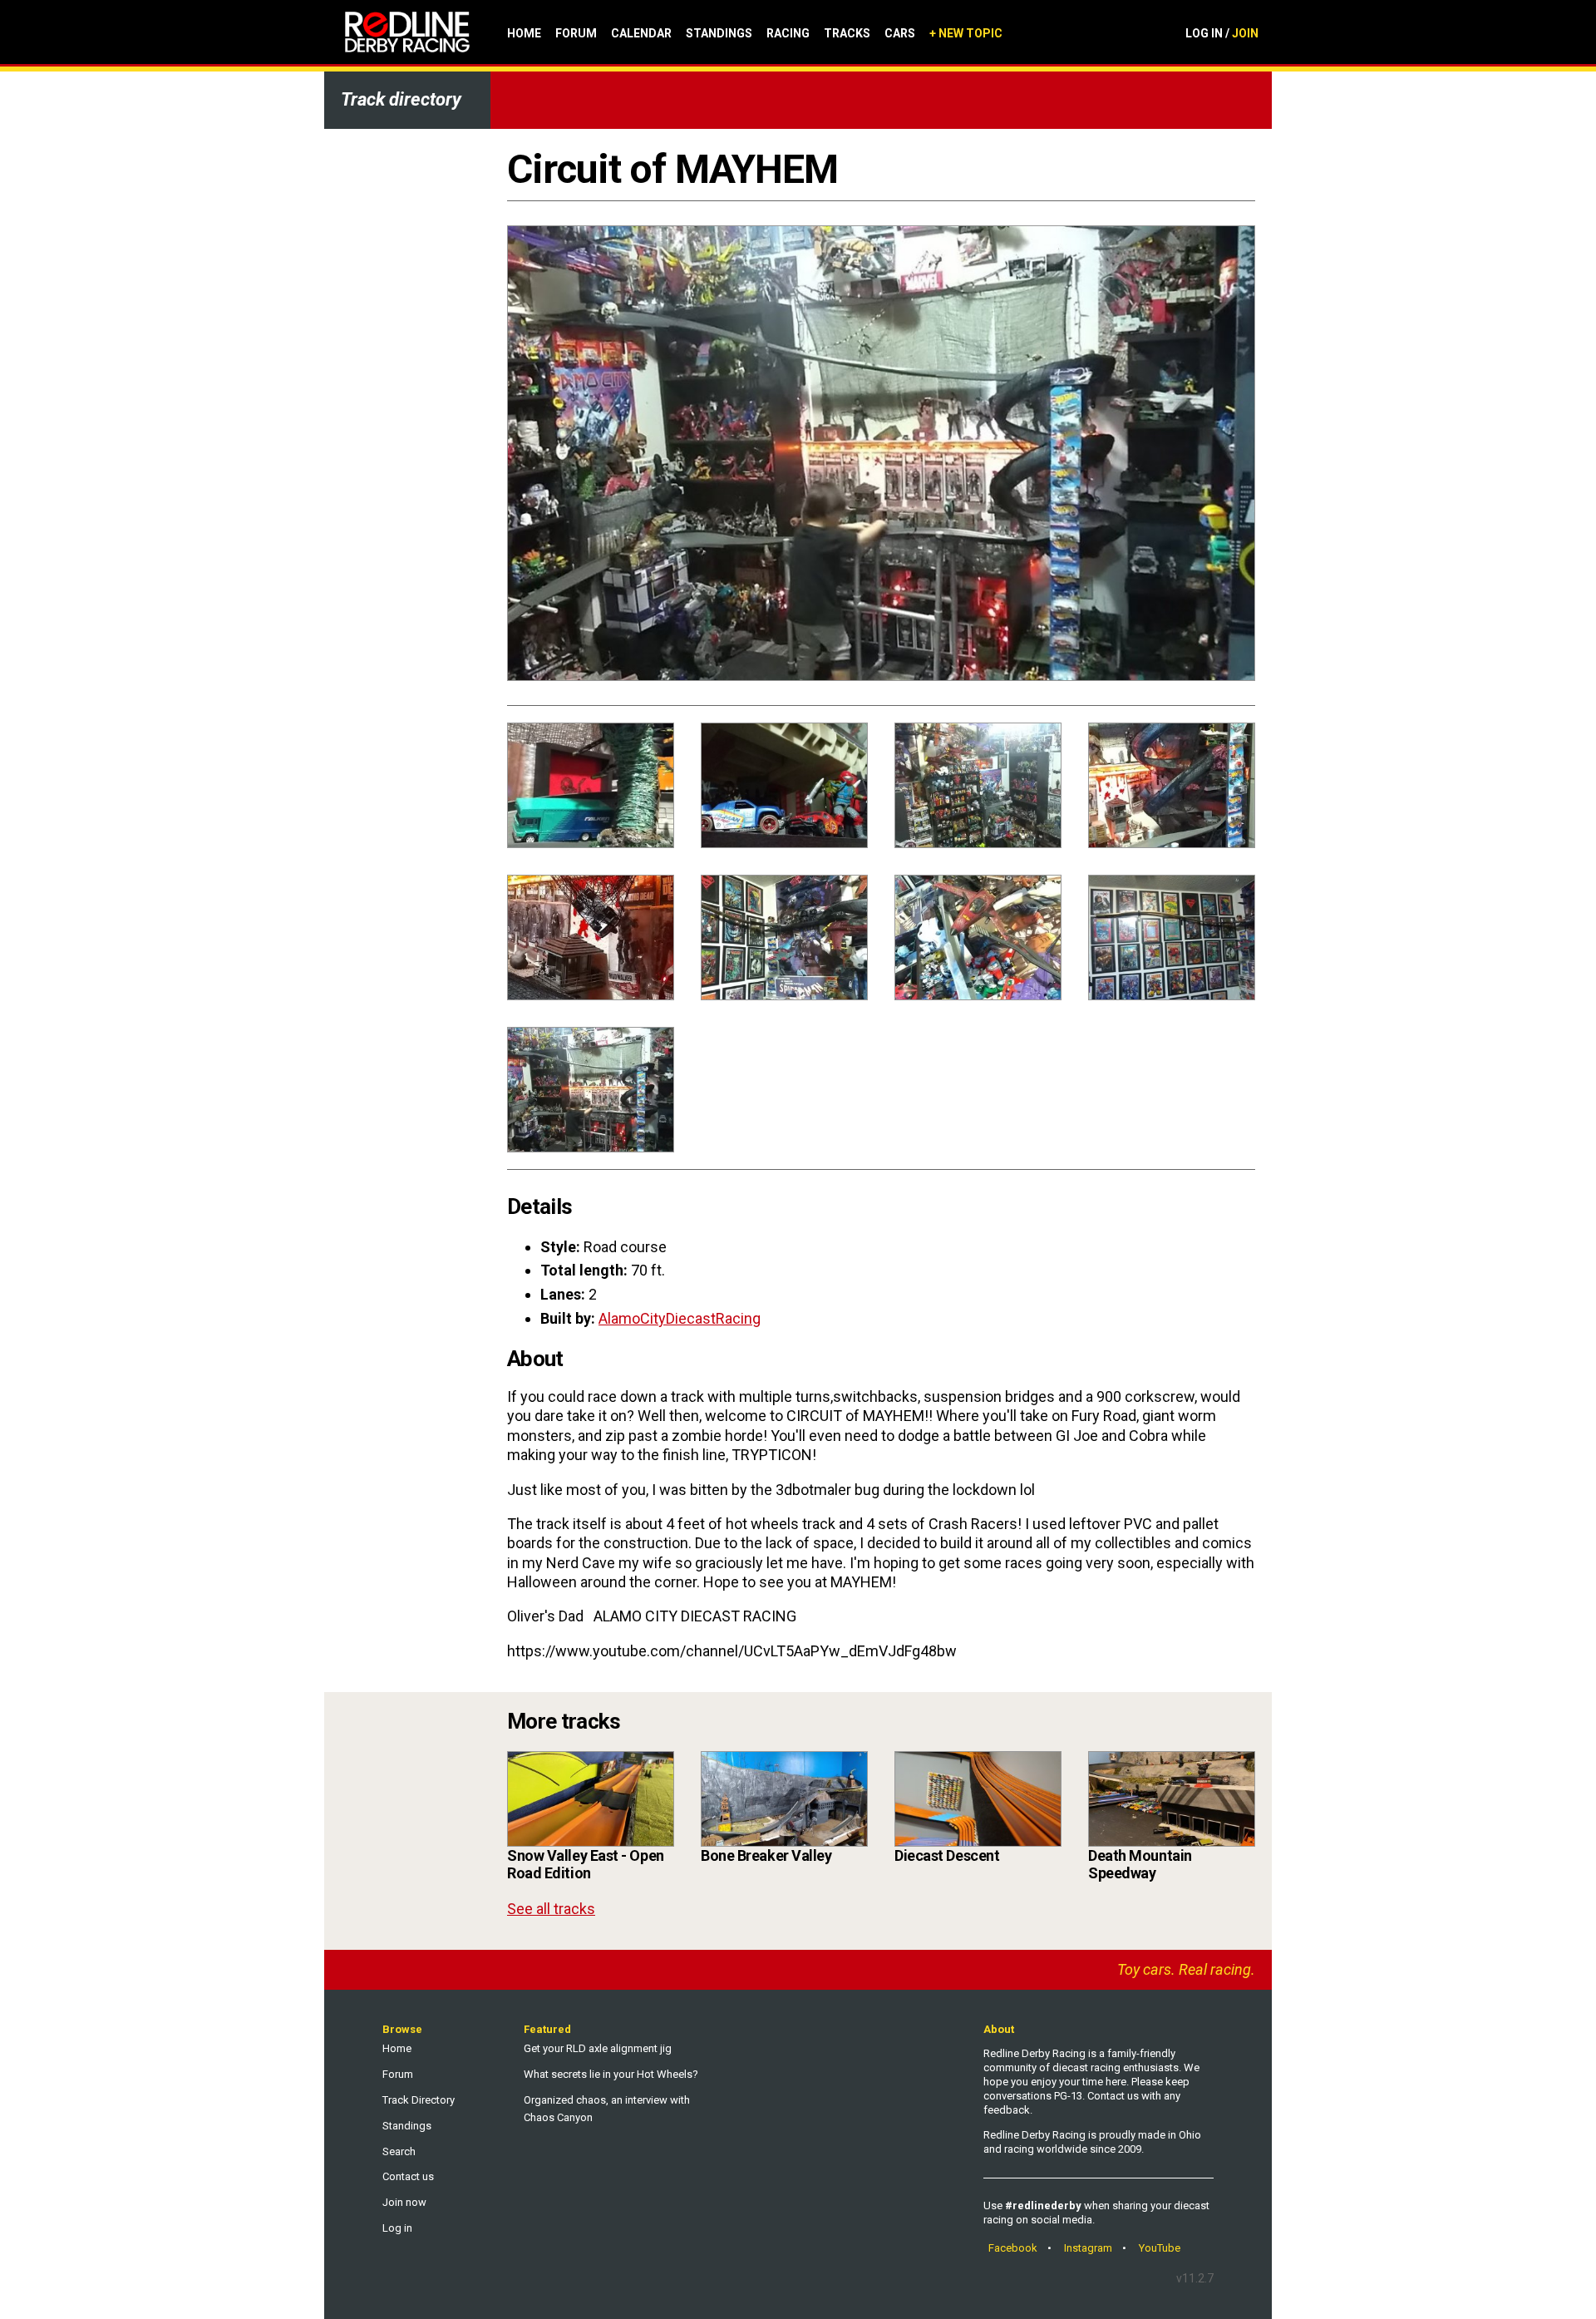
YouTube (1160, 2248)
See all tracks (551, 1909)
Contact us (408, 2176)
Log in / (1222, 33)
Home (524, 33)
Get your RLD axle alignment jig (598, 2048)
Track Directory (419, 2100)
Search (399, 2151)
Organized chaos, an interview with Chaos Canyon (607, 2109)
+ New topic (966, 33)
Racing (788, 33)
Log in (397, 2228)
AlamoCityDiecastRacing (680, 1318)
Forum (576, 33)
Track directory (401, 99)
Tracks (847, 33)
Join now (404, 2202)
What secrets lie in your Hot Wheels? (611, 2074)
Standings (719, 33)
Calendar (641, 33)
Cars (900, 33)
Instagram (1088, 2248)
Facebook (1013, 2248)
